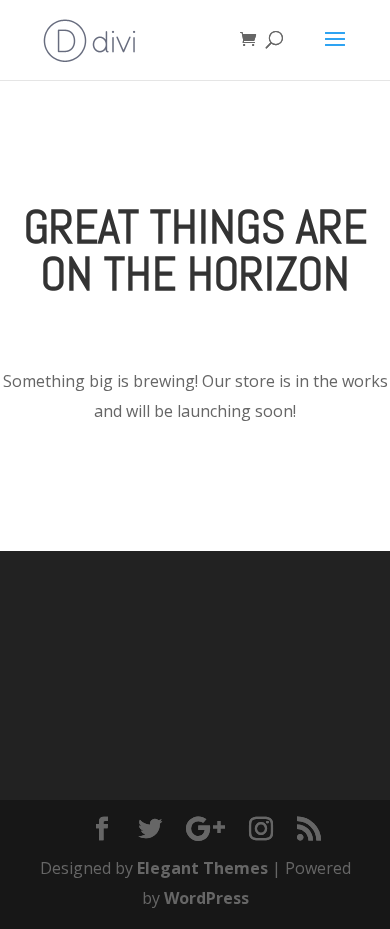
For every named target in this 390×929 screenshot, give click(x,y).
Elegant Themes (202, 868)
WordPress (206, 898)
